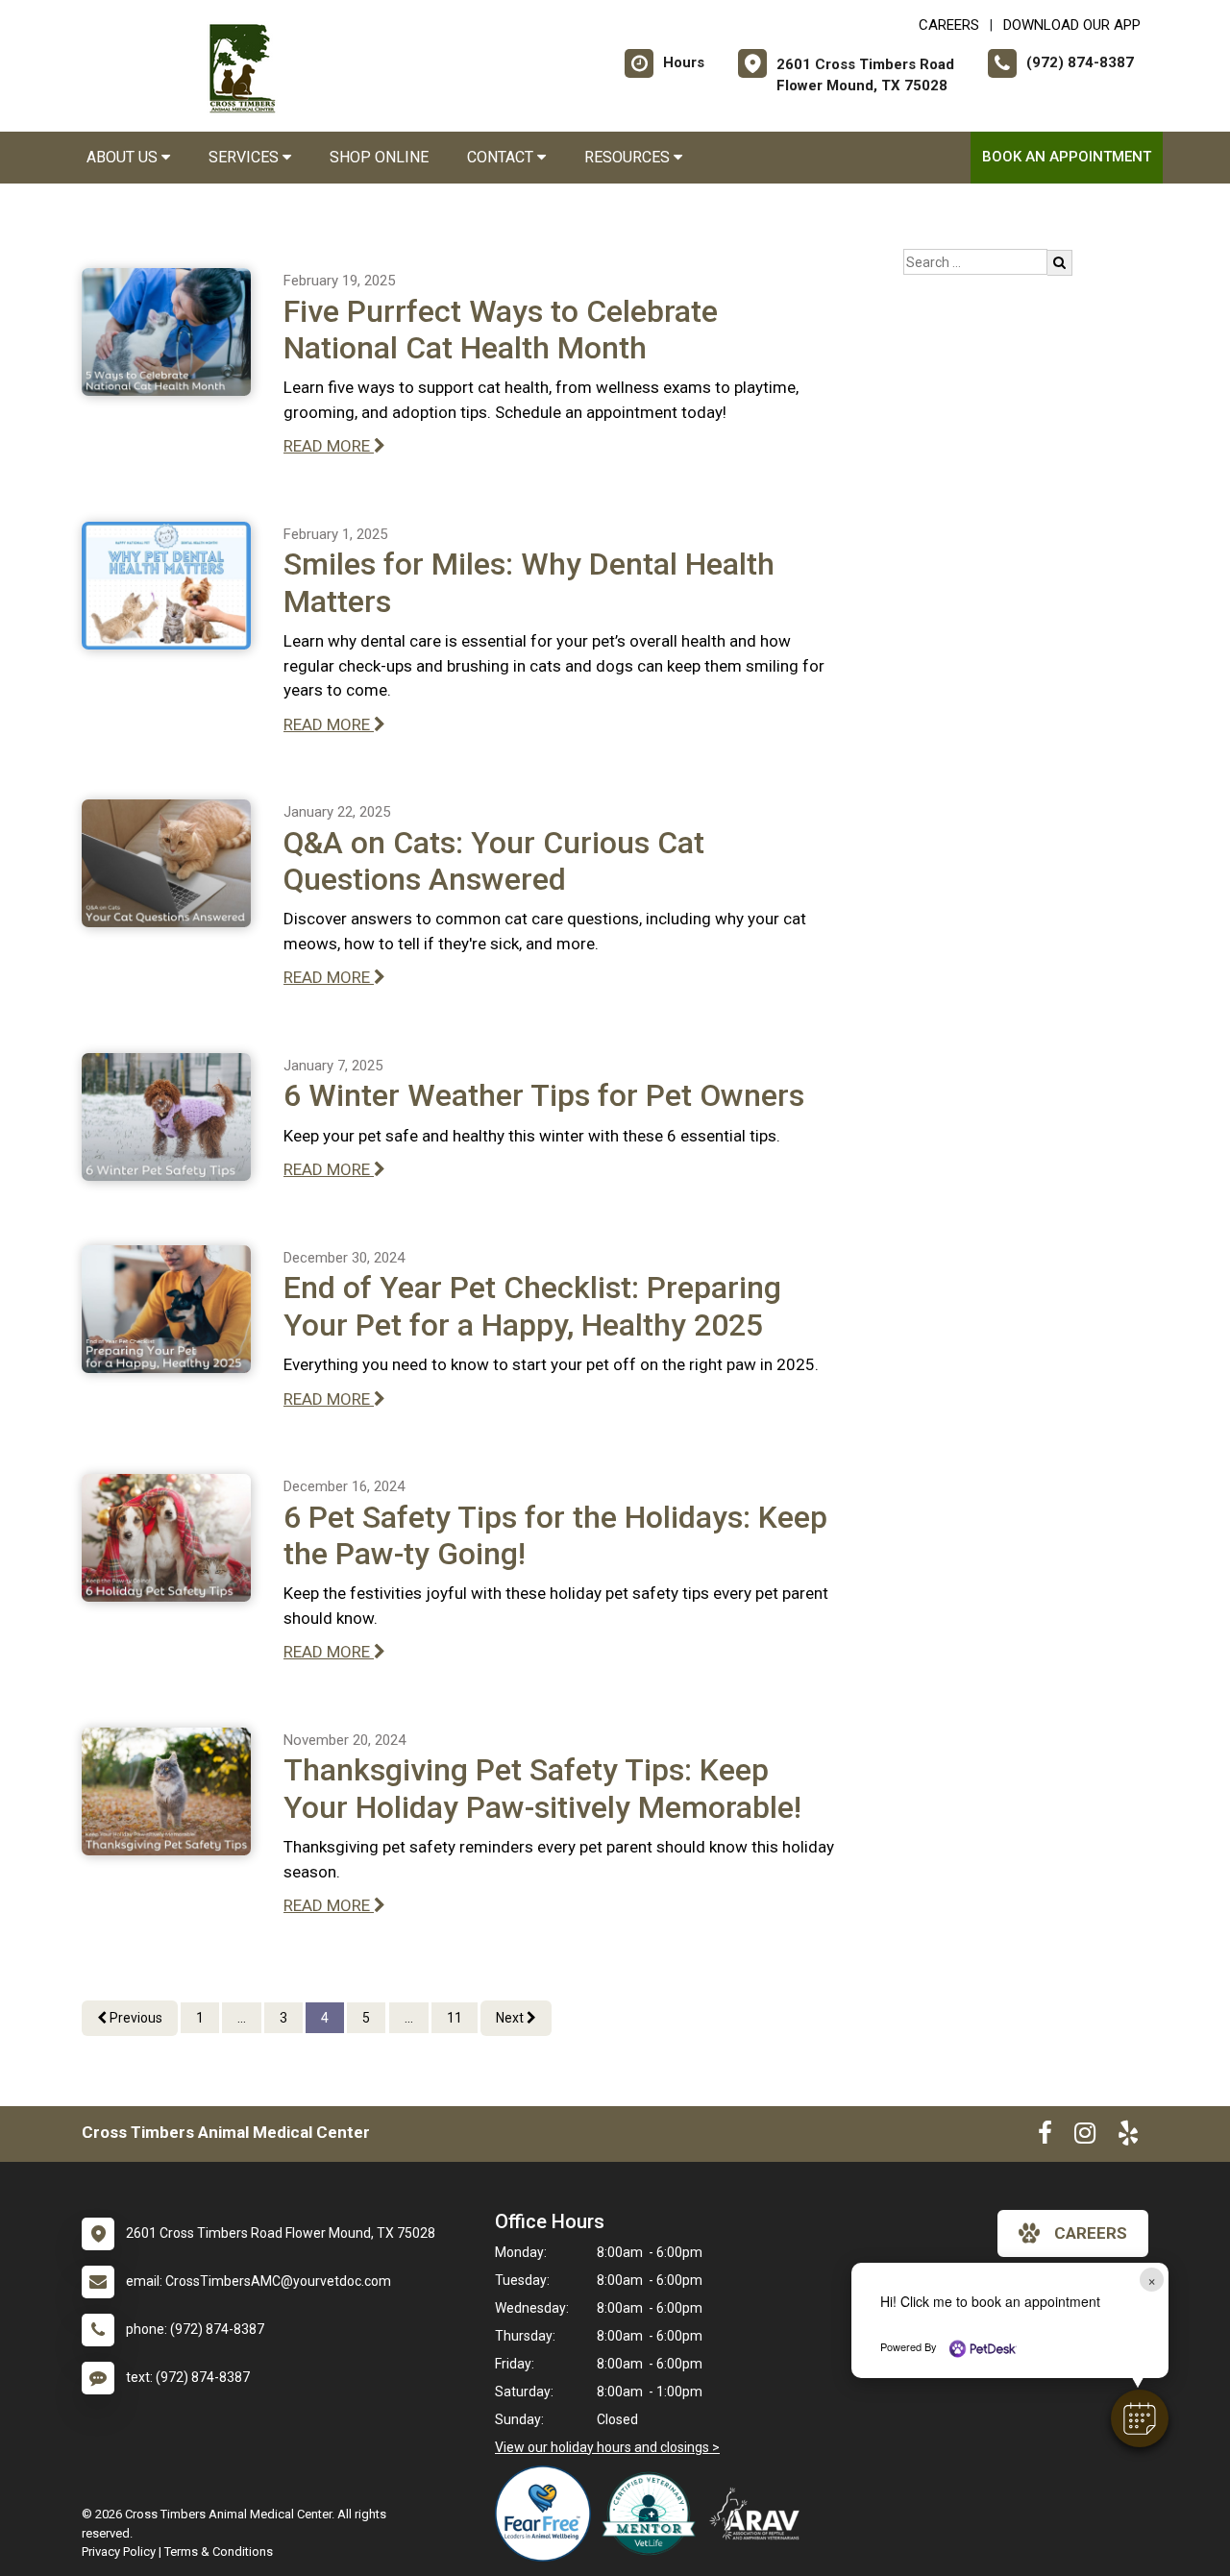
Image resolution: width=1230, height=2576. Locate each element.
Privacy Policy (119, 2551)
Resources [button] (629, 157)
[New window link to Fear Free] (548, 2514)
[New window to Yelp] (1128, 2137)
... (242, 2018)
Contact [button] (502, 157)
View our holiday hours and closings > (607, 2447)
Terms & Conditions (219, 2551)
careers (1091, 2233)
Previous (135, 2018)
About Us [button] (124, 157)
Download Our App (1072, 25)
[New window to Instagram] (1085, 2137)
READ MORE (329, 446)
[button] (1140, 2418)
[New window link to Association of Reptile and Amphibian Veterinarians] (759, 2514)
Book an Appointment (1067, 157)
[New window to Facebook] (1045, 2137)
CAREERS (949, 25)
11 (455, 2018)
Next (511, 2018)
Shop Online (379, 157)
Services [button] (246, 157)
